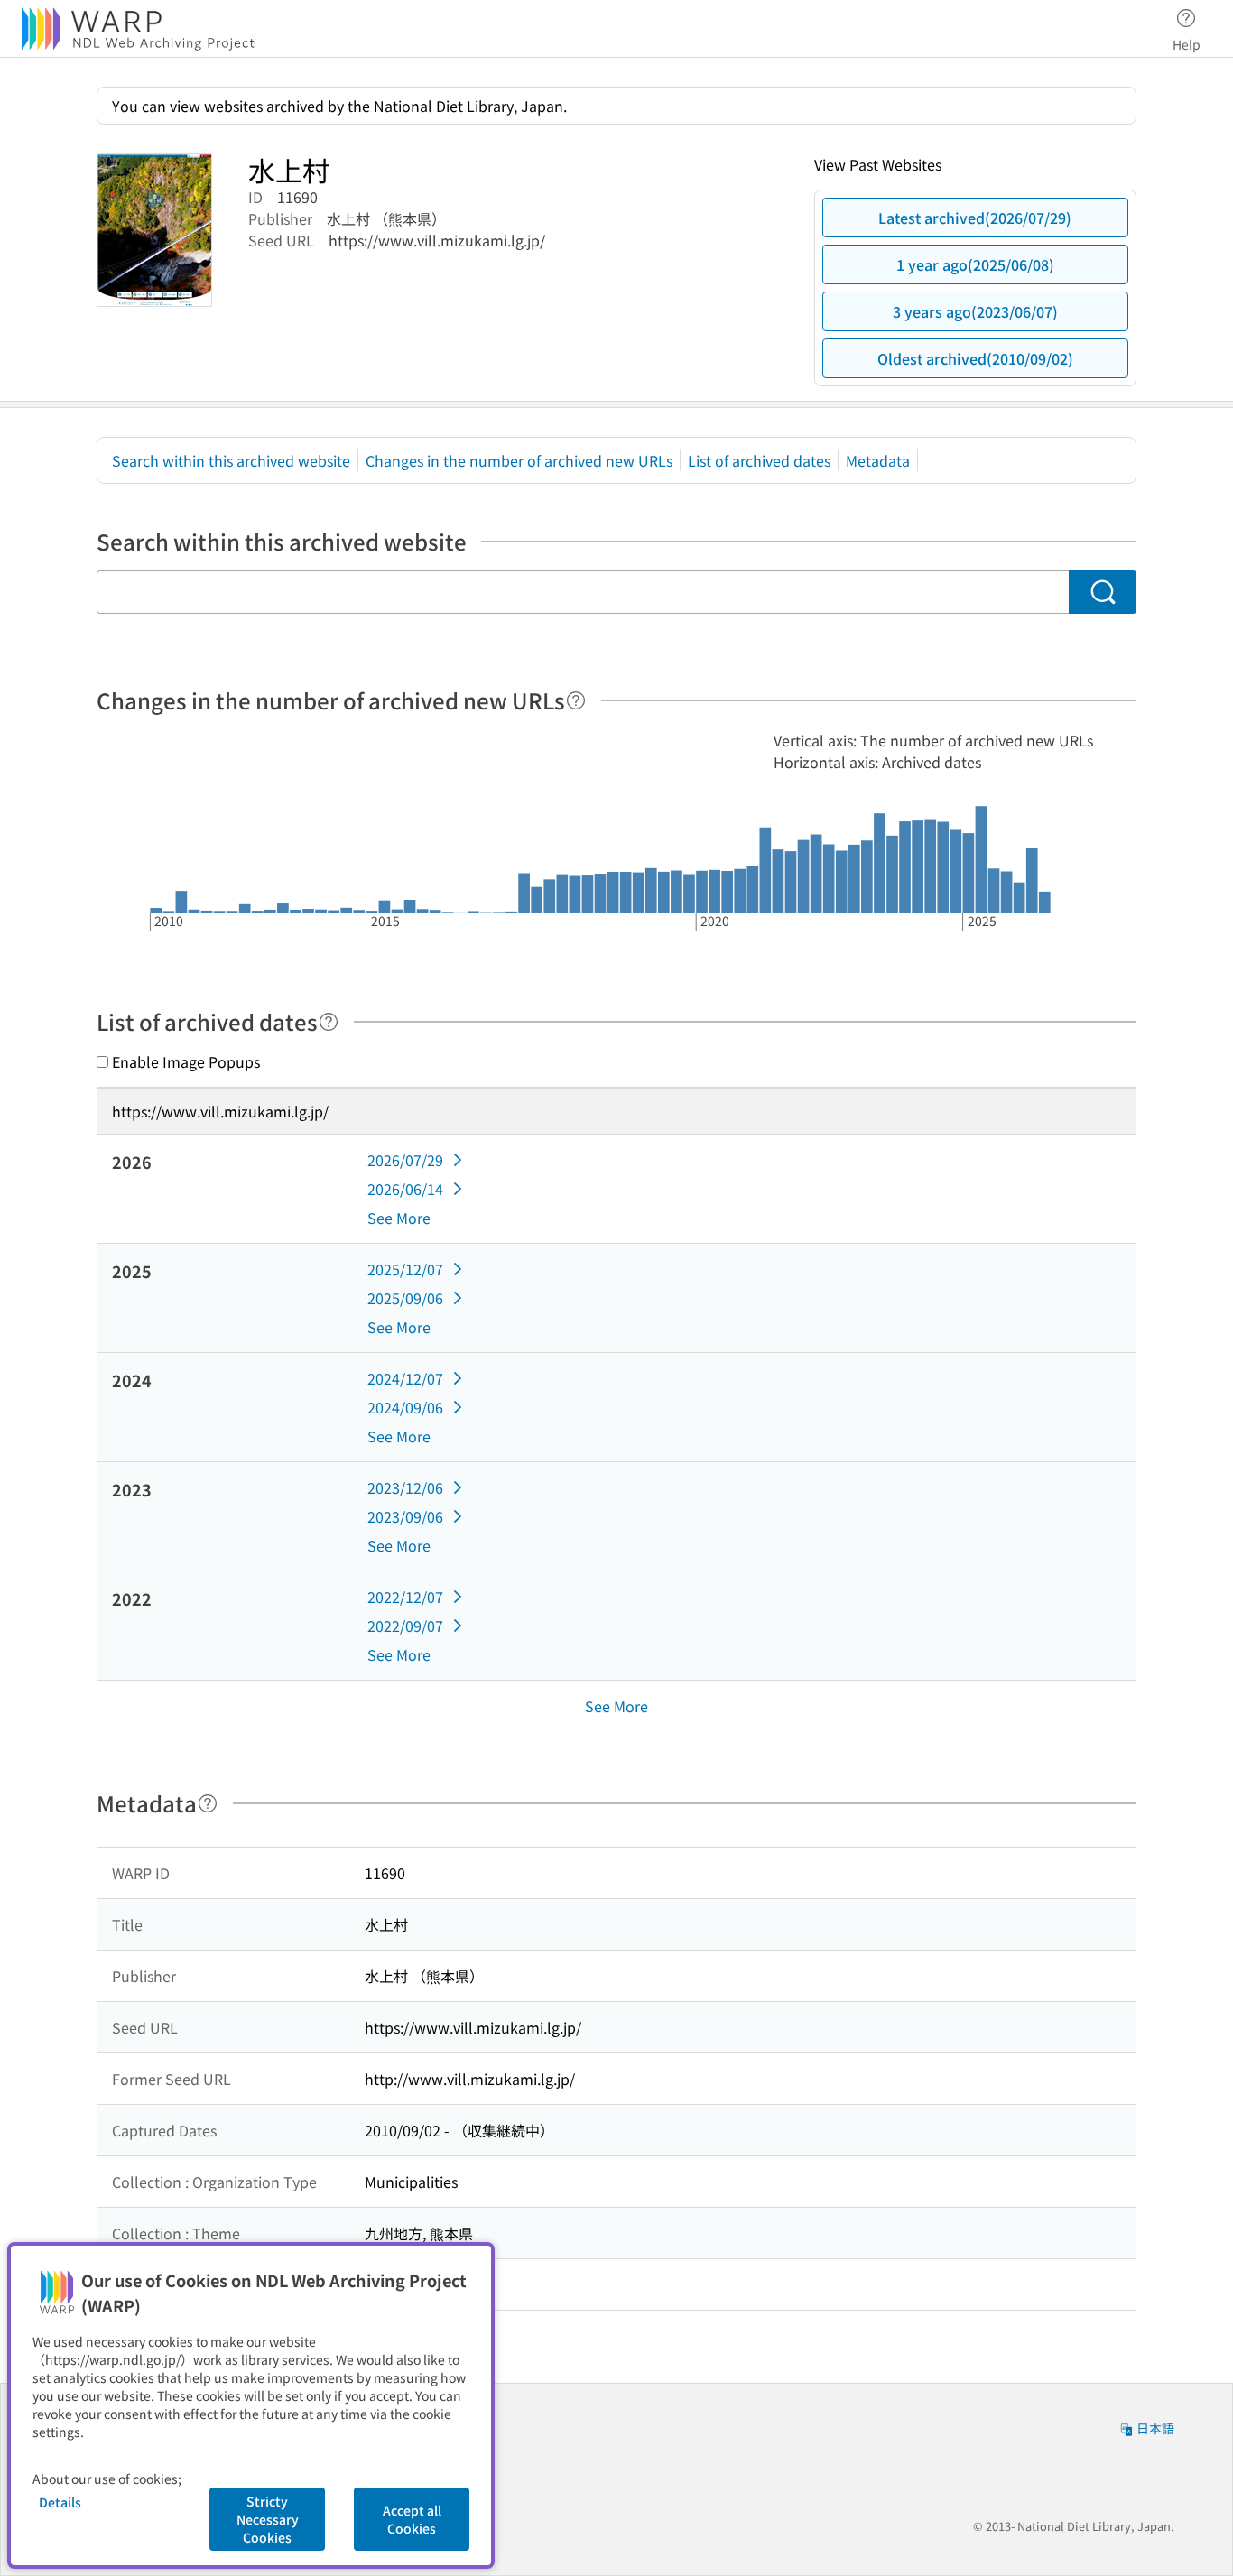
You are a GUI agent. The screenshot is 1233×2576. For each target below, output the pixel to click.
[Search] (1103, 592)
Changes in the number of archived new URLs (519, 460)
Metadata (878, 460)
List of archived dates (759, 460)
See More (399, 1218)
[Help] (576, 700)
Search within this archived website (231, 460)
